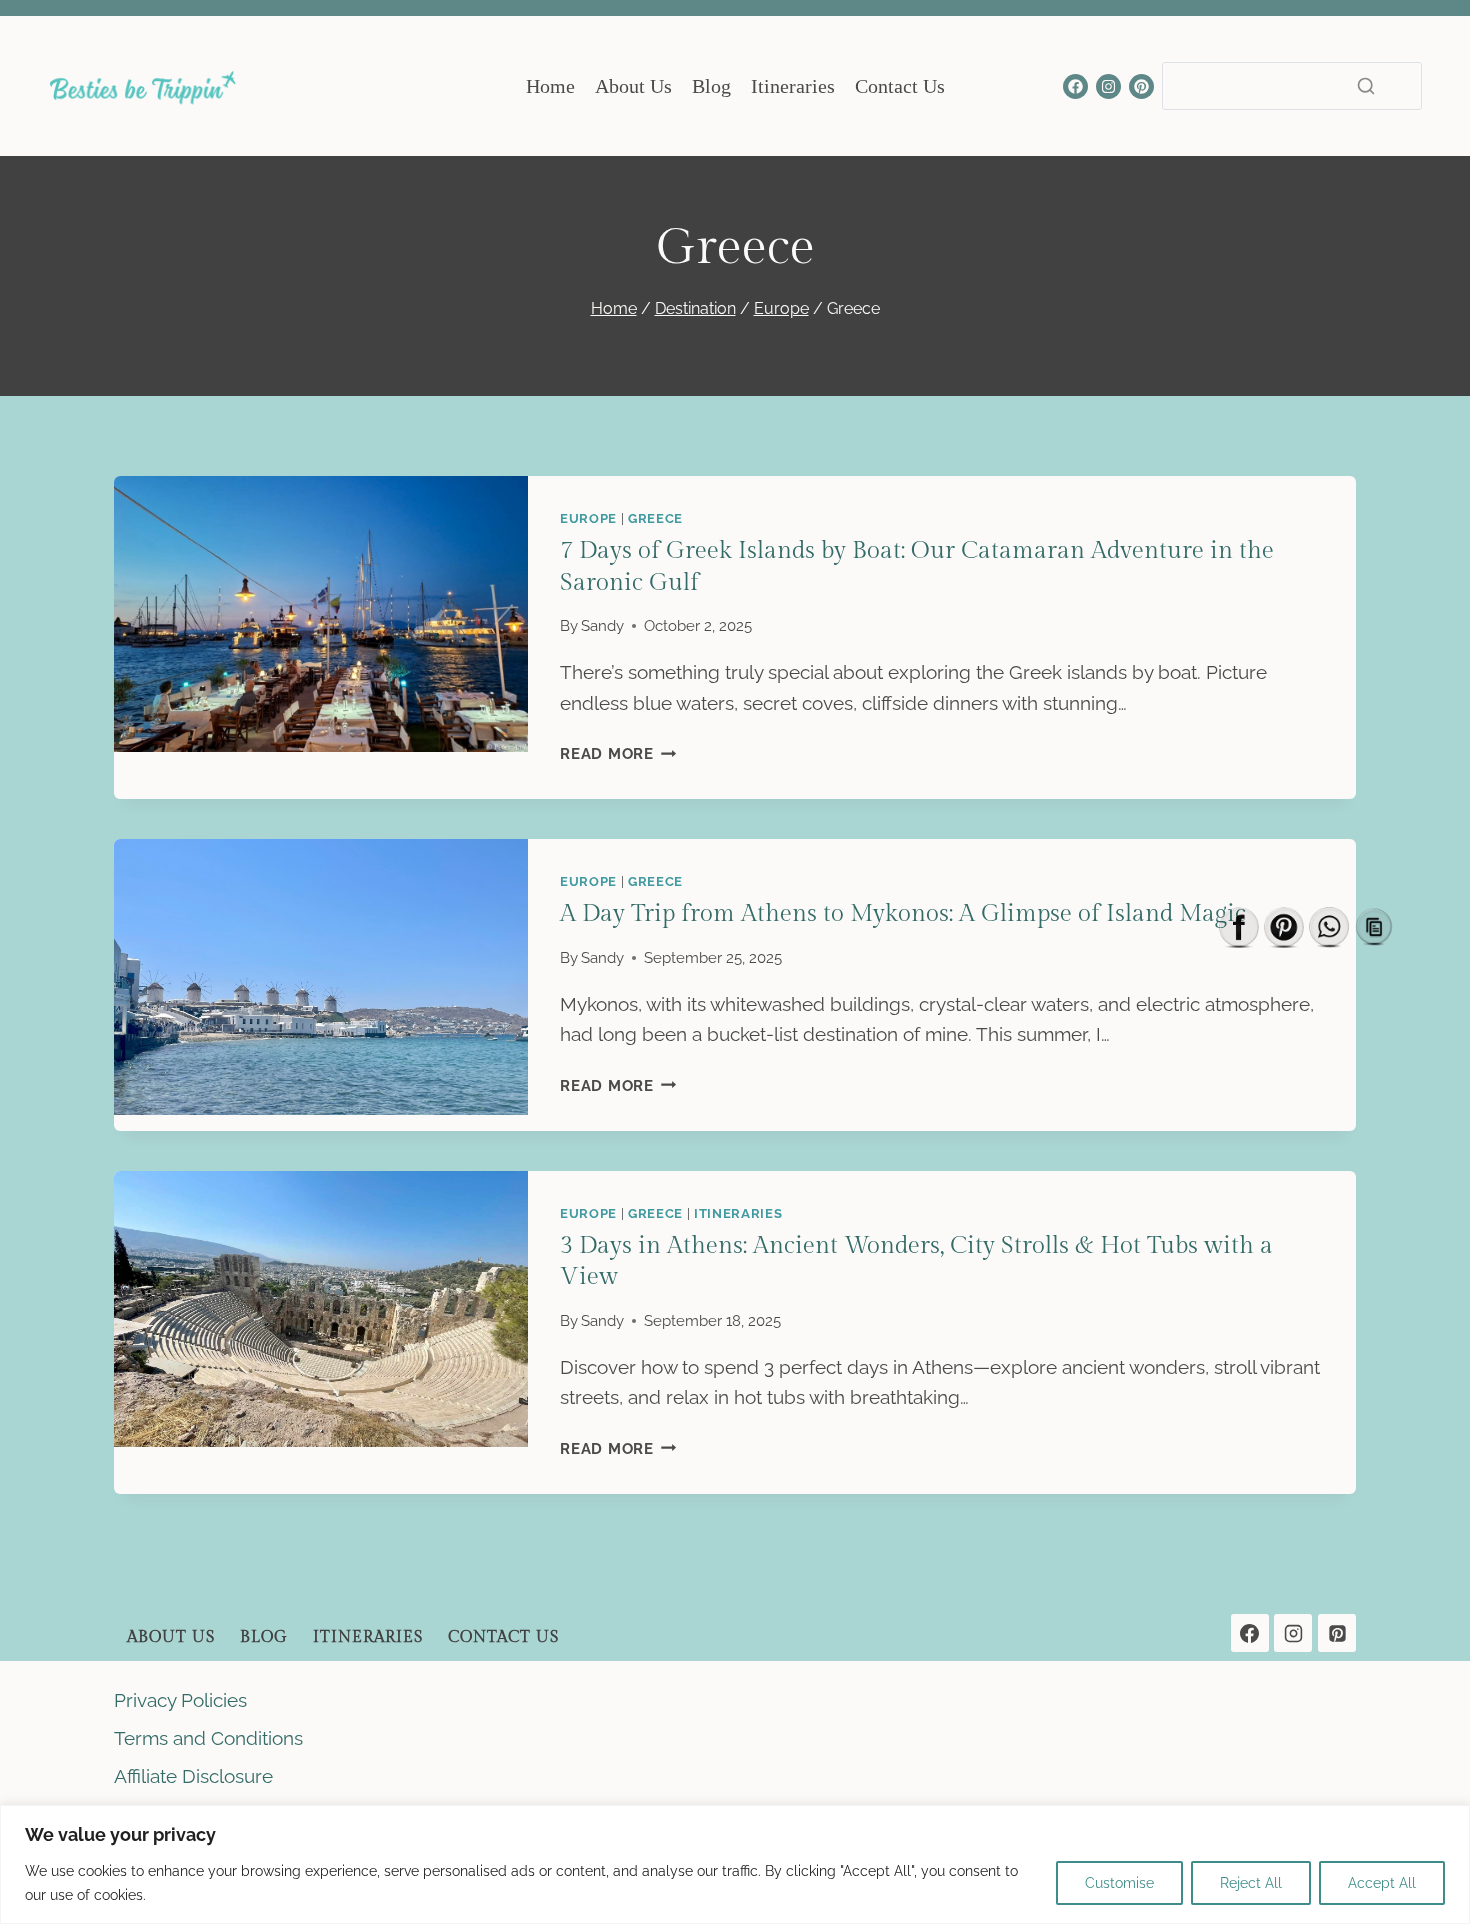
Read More (618, 754)
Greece (655, 518)
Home (550, 86)
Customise (1119, 1883)
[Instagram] (1108, 86)
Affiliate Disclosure (193, 1776)
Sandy (602, 626)
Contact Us (900, 86)
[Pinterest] (1141, 86)
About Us (633, 86)
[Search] (1366, 86)
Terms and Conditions (208, 1738)
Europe (588, 518)
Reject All (1251, 1883)
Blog (711, 86)
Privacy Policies (180, 1700)
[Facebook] (1075, 86)
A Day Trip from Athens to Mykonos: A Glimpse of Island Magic (903, 914)
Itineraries (793, 86)
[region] (735, 1864)
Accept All (1382, 1883)
